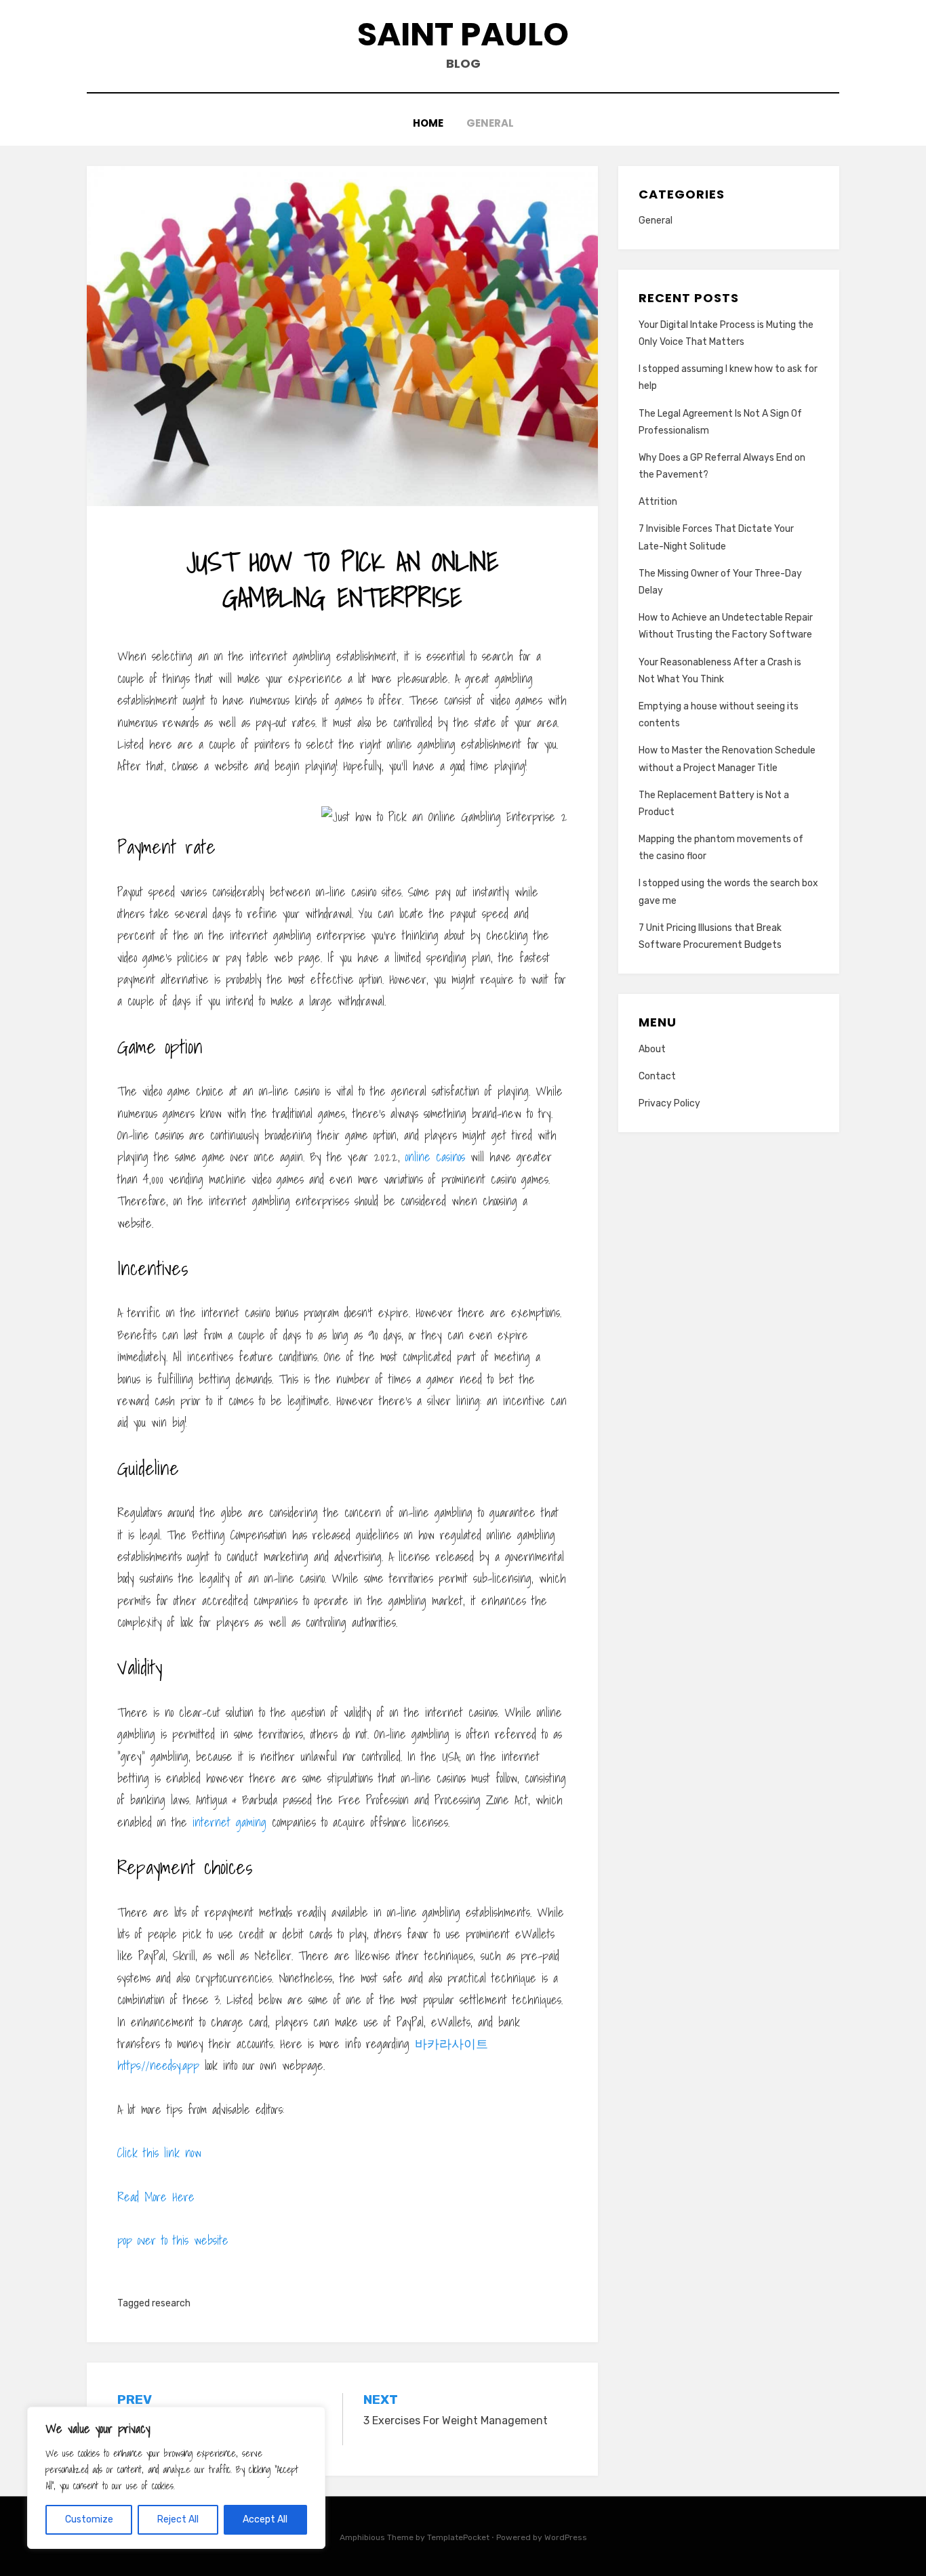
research (171, 2303)
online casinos (435, 1157)
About (652, 1049)
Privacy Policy (669, 1103)
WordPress (566, 2537)
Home (428, 123)
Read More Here (156, 2197)
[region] (176, 2478)
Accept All (265, 2519)
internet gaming (229, 1822)
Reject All (178, 2519)
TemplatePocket (458, 2537)
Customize (89, 2519)
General (490, 123)
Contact (657, 1076)
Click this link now (159, 2153)
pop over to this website (173, 2240)
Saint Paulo (463, 34)
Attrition (658, 502)
